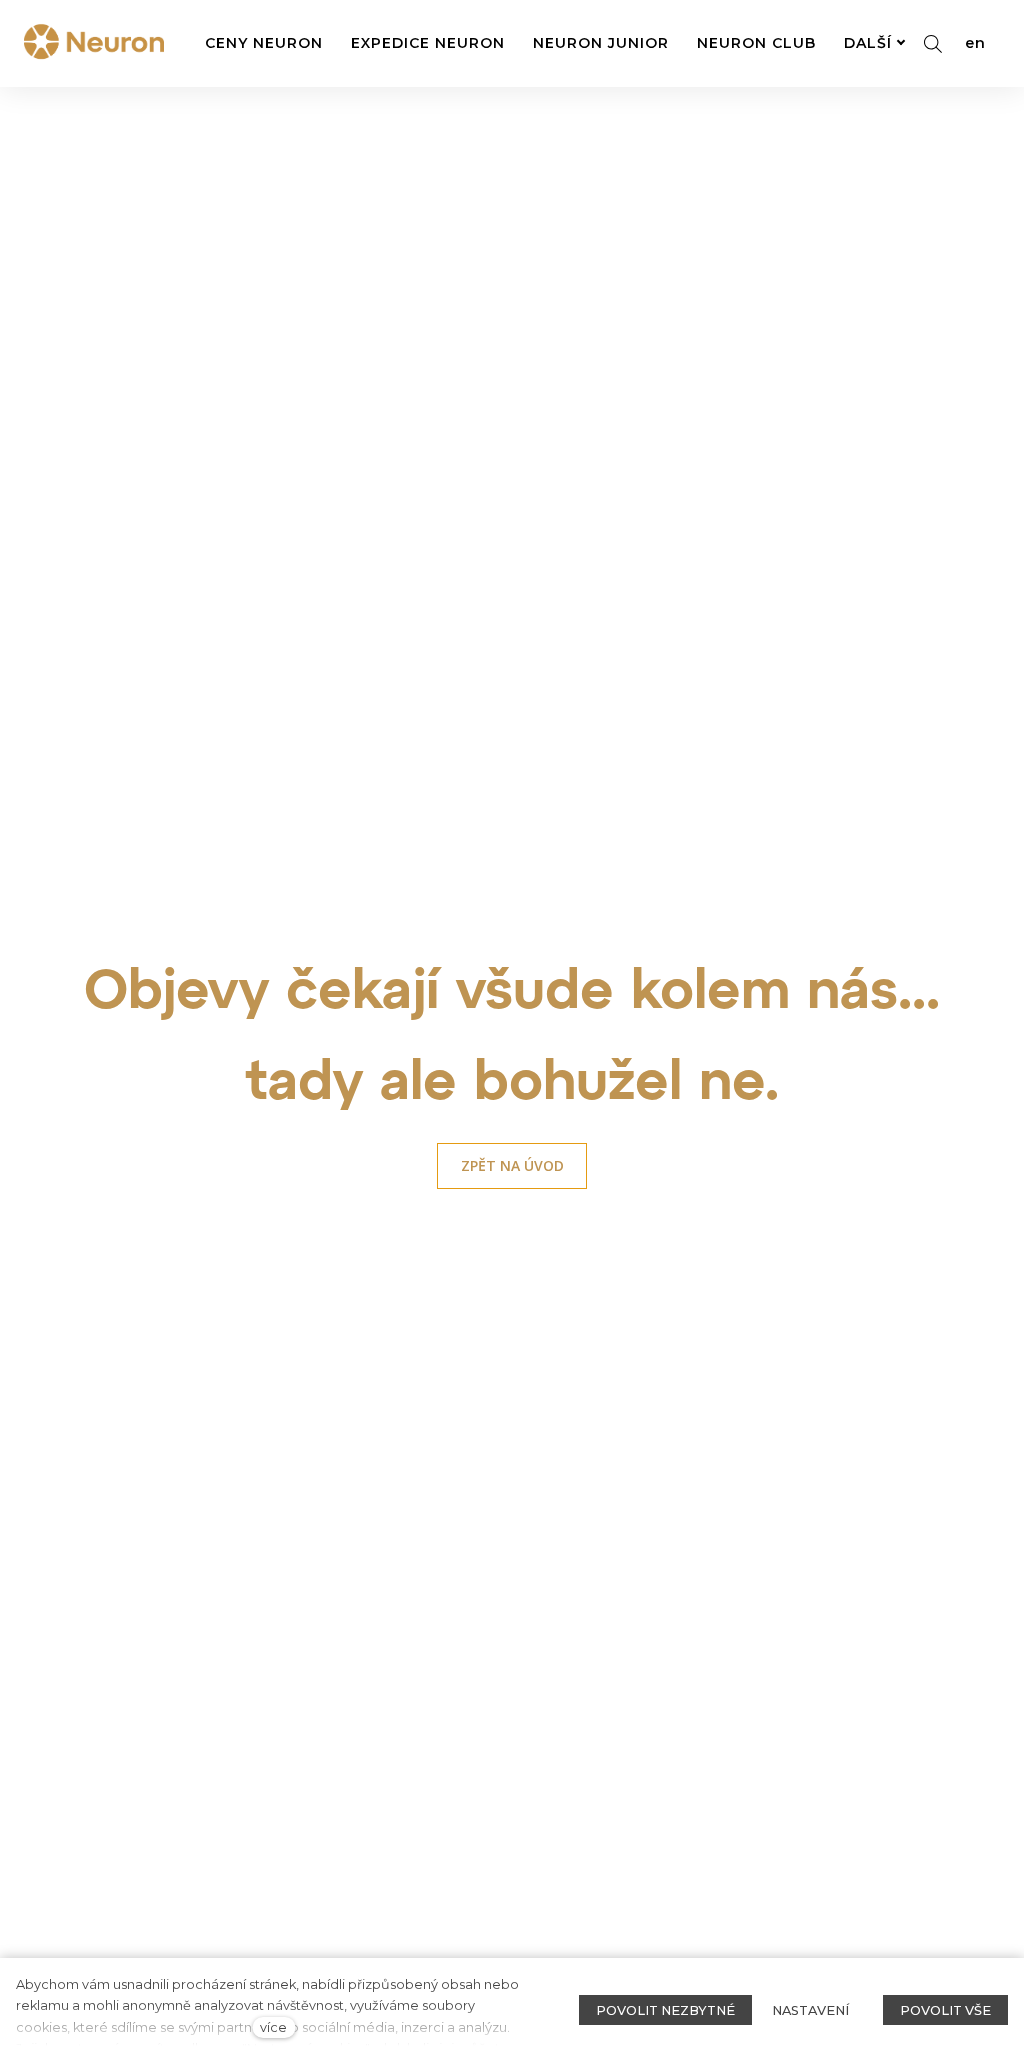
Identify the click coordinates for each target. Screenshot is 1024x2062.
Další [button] (868, 43)
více (273, 2027)
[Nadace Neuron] (94, 43)
